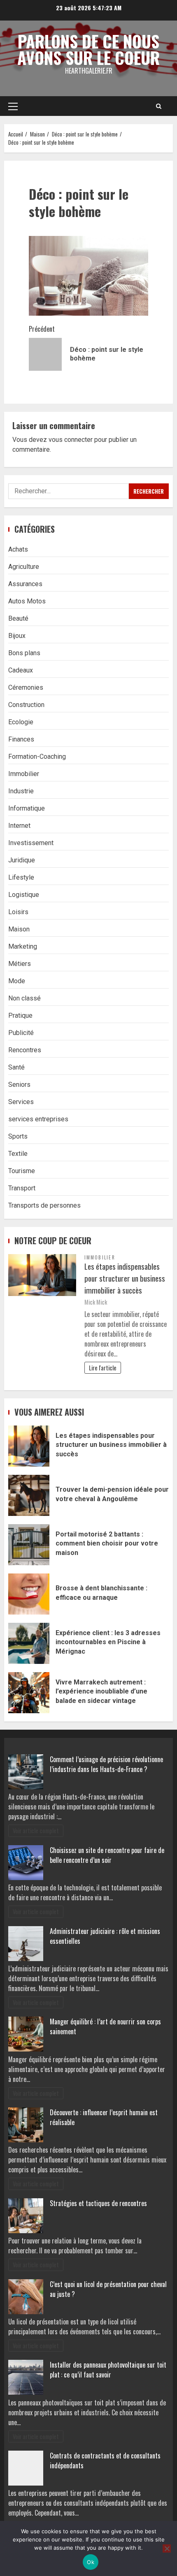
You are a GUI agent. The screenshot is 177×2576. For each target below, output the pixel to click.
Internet (19, 826)
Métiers (20, 964)
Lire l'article (103, 1368)
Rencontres (25, 1050)
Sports (18, 1136)
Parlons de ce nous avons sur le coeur (88, 49)
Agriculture (24, 567)
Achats (18, 549)
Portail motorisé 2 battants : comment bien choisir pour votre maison (29, 1545)
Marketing (23, 946)
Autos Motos (27, 601)
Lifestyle (21, 877)
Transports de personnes (44, 1205)
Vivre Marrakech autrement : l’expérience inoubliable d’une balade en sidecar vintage (29, 1693)
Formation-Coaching (37, 757)
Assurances (25, 584)
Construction (26, 705)
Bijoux (17, 636)
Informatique (27, 808)
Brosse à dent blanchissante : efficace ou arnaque (29, 1594)
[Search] (159, 106)
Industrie (21, 791)
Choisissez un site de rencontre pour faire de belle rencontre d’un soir (107, 1855)
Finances (21, 739)
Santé (16, 1067)
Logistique (24, 895)
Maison (19, 929)
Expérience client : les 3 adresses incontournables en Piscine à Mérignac (29, 1643)
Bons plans (24, 653)
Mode (17, 981)
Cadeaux (21, 670)
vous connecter (71, 440)
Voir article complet (36, 1831)
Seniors (19, 1085)
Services (21, 1102)
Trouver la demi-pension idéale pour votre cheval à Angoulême (29, 1495)
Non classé (24, 998)
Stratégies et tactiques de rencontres (98, 2203)
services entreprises (38, 1119)
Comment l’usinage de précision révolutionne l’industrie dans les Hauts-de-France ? (106, 1764)
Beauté (18, 618)
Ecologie (21, 722)
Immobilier (24, 774)
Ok (91, 2562)
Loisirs (18, 912)
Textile (18, 1154)
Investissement (31, 843)
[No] (167, 2548)
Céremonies (26, 687)
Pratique (20, 1015)
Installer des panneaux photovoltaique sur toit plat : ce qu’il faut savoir (108, 2370)
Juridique (22, 860)
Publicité (21, 1033)
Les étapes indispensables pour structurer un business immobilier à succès (125, 1278)
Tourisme (22, 1171)
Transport (22, 1188)
